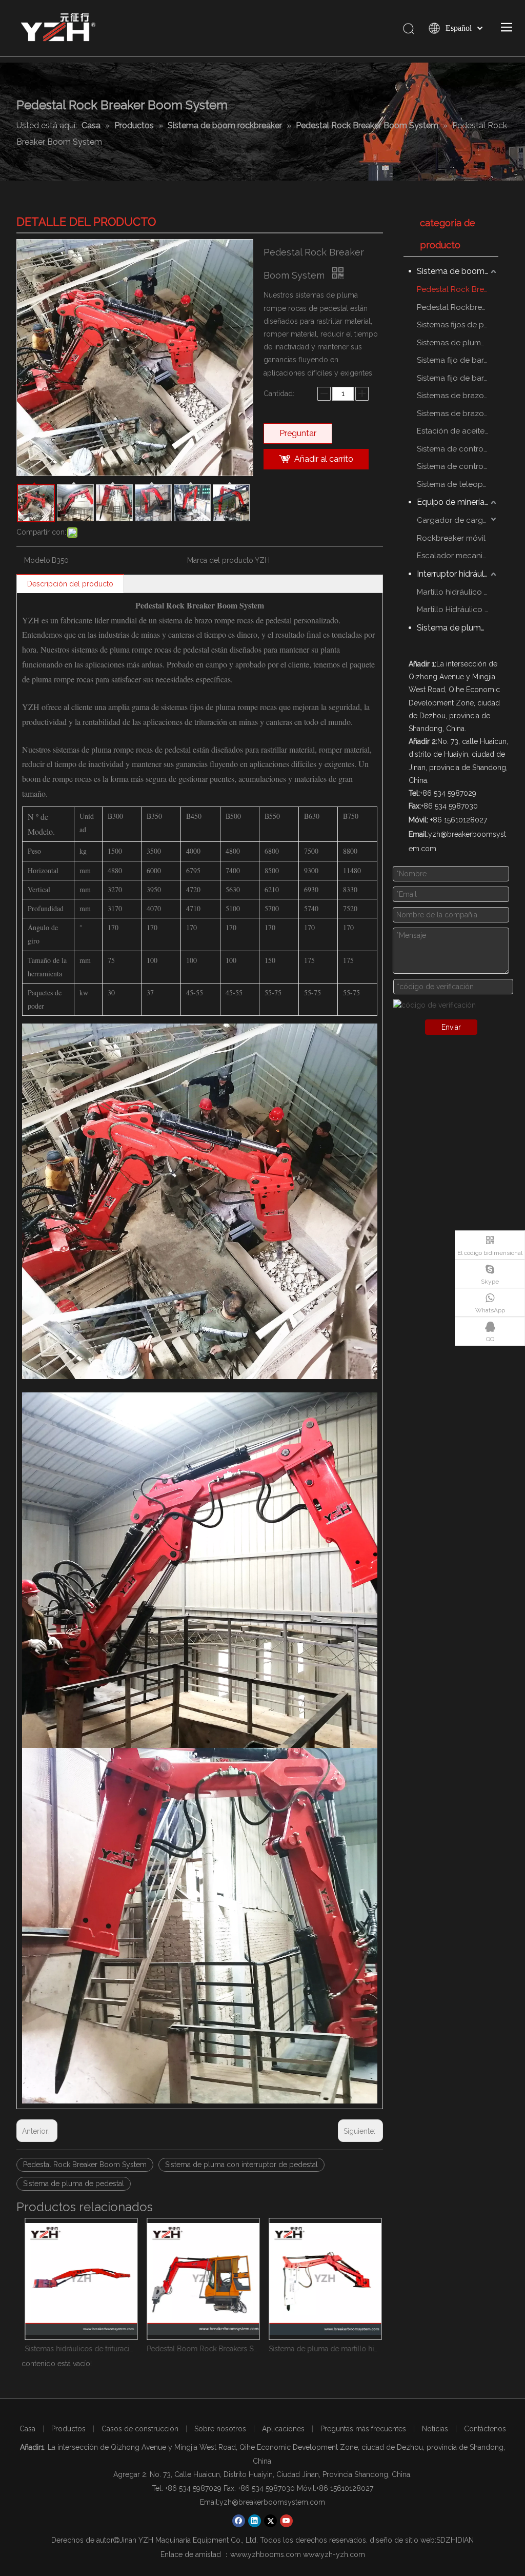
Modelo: (38, 560)
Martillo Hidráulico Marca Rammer (458, 609)
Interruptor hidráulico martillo (458, 574)
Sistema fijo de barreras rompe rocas (458, 360)
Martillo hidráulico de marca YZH (458, 592)
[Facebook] (239, 2521)
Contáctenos (485, 2429)
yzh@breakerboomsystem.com (272, 2502)
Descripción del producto (70, 584)
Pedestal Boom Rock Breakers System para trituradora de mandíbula (199, 2349)
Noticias (435, 2429)
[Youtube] (286, 2521)
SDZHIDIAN (455, 2540)
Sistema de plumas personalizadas (458, 628)
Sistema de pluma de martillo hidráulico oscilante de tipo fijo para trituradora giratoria (321, 2349)
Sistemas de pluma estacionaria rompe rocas (458, 343)
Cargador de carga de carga (458, 520)
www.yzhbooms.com (266, 2554)
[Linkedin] (255, 2521)
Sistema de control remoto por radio (458, 449)
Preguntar (298, 433)
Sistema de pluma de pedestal (74, 2184)
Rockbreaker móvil (451, 538)
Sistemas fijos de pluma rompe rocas (458, 325)
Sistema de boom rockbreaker (458, 271)
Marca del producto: (221, 560)
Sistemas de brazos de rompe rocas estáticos (458, 396)
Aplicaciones (283, 2429)
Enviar (451, 1027)
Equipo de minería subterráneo (458, 502)
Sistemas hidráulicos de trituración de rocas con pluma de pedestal (77, 2349)
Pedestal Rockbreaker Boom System (458, 307)
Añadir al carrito (324, 459)
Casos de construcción (140, 2429)
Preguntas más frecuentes (363, 2429)
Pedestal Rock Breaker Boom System (85, 2165)
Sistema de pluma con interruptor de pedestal (241, 2165)
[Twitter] (270, 2521)
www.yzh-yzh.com (334, 2554)
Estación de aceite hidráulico (458, 431)
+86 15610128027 (345, 2488)
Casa (27, 2429)
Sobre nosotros (220, 2429)
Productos (68, 2429)
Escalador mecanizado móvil (458, 556)
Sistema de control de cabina (458, 466)
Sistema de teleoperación (458, 484)
